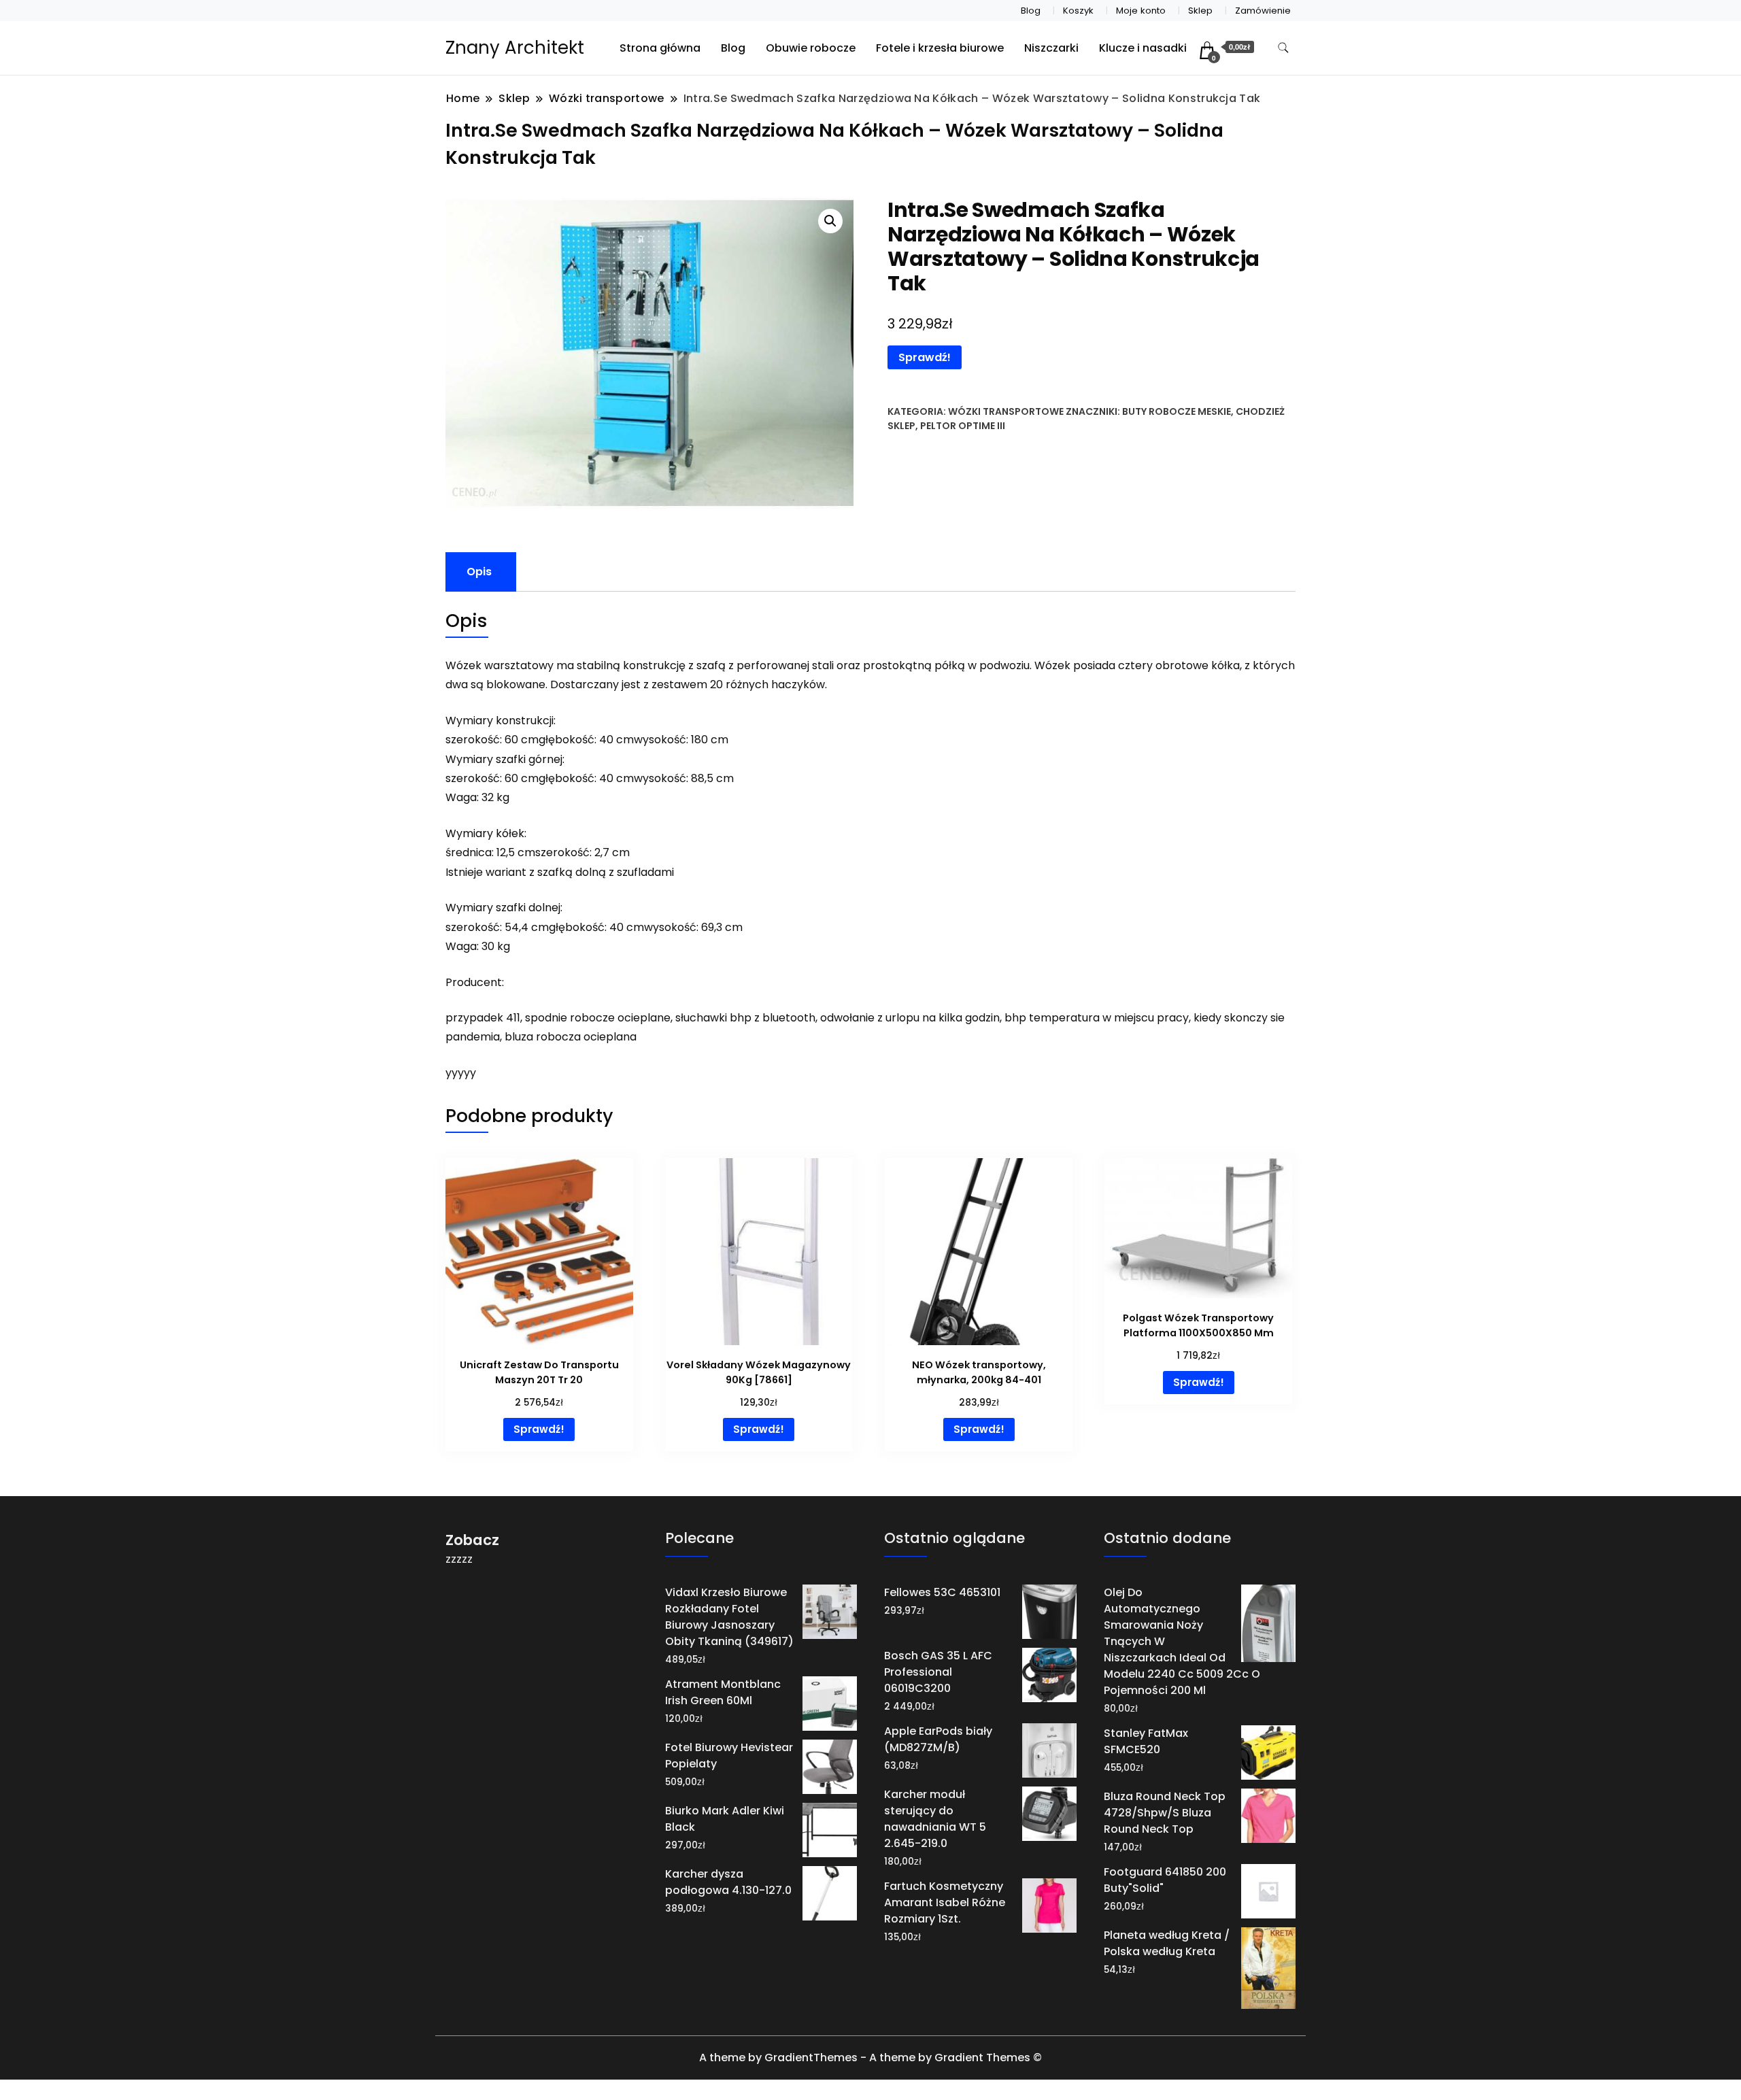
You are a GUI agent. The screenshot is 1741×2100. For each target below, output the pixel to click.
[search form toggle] (1283, 48)
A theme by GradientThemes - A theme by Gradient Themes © (870, 2057)
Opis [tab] (479, 572)
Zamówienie (1263, 11)
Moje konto (1141, 11)
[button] (830, 221)
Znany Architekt (515, 48)
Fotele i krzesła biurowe (940, 48)
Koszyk (1078, 11)
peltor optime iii (963, 426)
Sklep (1200, 11)
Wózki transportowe (1006, 411)
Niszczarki (1051, 48)
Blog (1031, 11)
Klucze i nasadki (1143, 48)
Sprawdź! (925, 357)
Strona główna (660, 48)
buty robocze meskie (1177, 411)
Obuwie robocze (811, 48)
